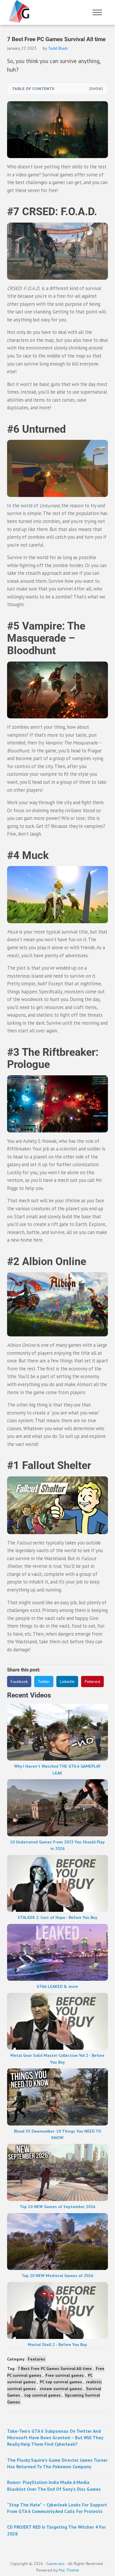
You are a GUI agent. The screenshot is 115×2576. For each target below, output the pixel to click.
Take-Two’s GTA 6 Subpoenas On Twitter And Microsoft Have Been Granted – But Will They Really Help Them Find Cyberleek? (55, 2438)
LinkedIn (67, 1682)
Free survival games (65, 2375)
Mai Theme (69, 2570)
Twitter (44, 1682)
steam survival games (61, 2389)
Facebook (19, 1682)
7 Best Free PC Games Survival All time (55, 2369)
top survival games (42, 2395)
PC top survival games (61, 2382)
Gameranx (55, 2564)
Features (36, 2359)
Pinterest (92, 1682)
